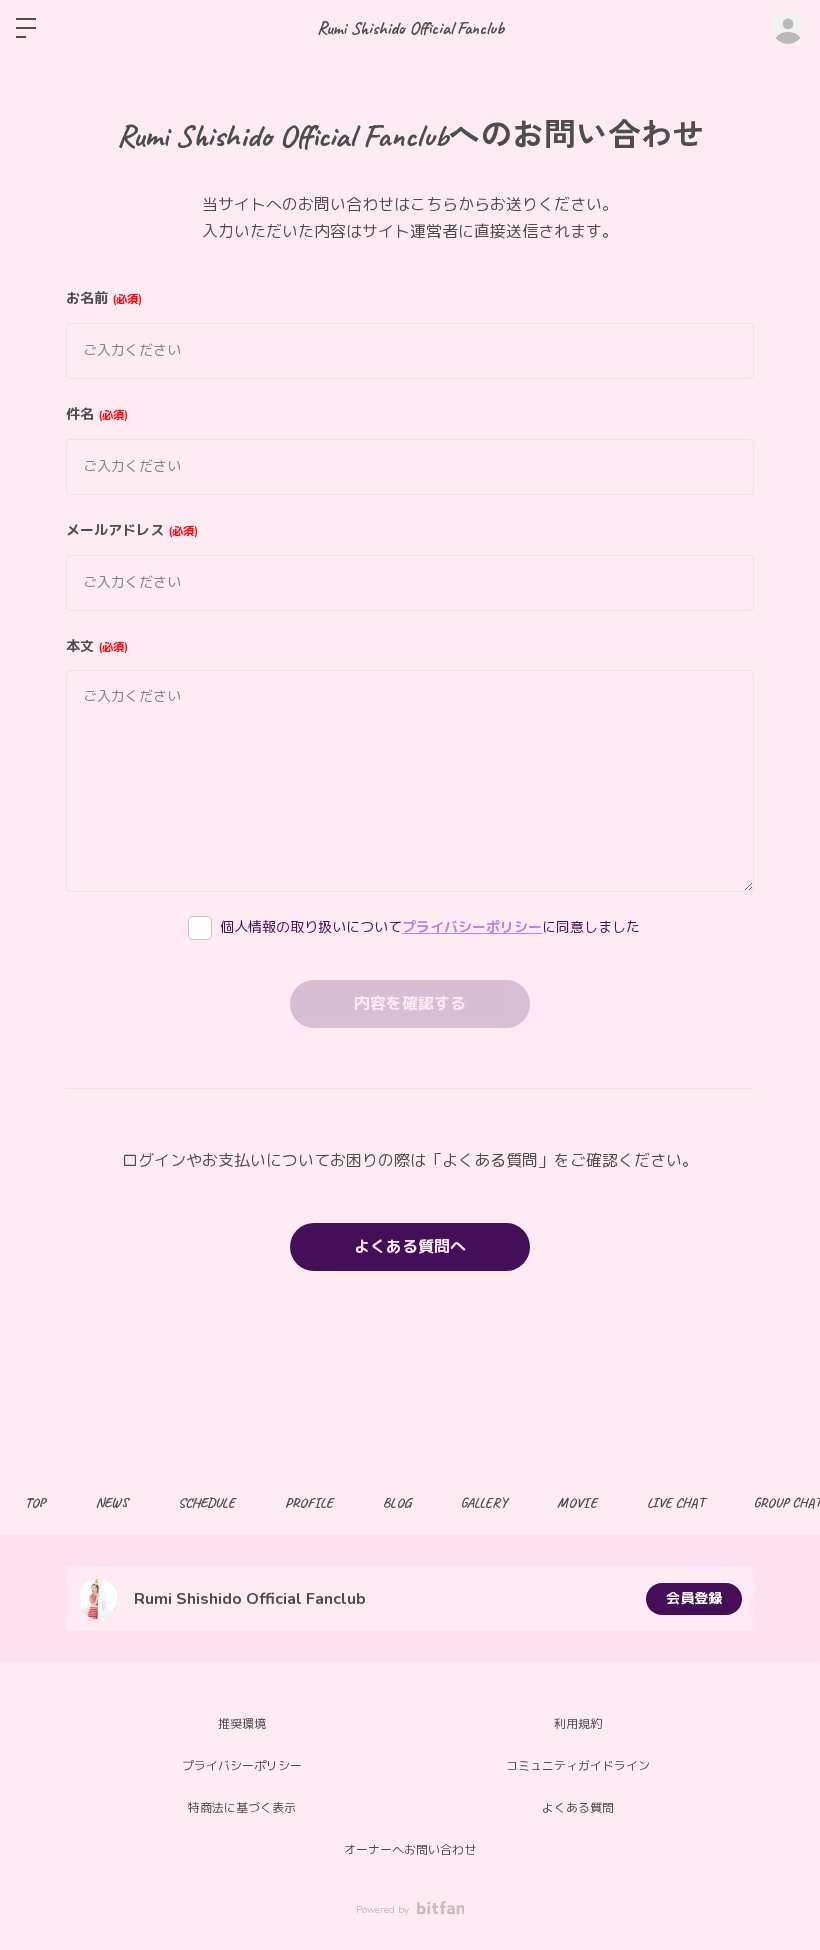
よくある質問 (578, 1808)
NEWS (112, 1502)
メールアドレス (130, 530)
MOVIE (577, 1502)
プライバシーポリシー (472, 927)
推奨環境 (242, 1724)
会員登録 (694, 1598)
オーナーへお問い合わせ (410, 1850)
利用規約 (578, 1724)
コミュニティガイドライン (578, 1766)
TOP (35, 1502)
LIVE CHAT (675, 1502)
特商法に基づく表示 (242, 1808)
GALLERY (484, 1502)
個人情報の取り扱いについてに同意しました (430, 927)
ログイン (788, 28)
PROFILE (309, 1502)
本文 (95, 646)
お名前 (102, 298)
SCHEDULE (206, 1502)
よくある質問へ (410, 1247)
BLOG (397, 1502)
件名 (95, 414)
